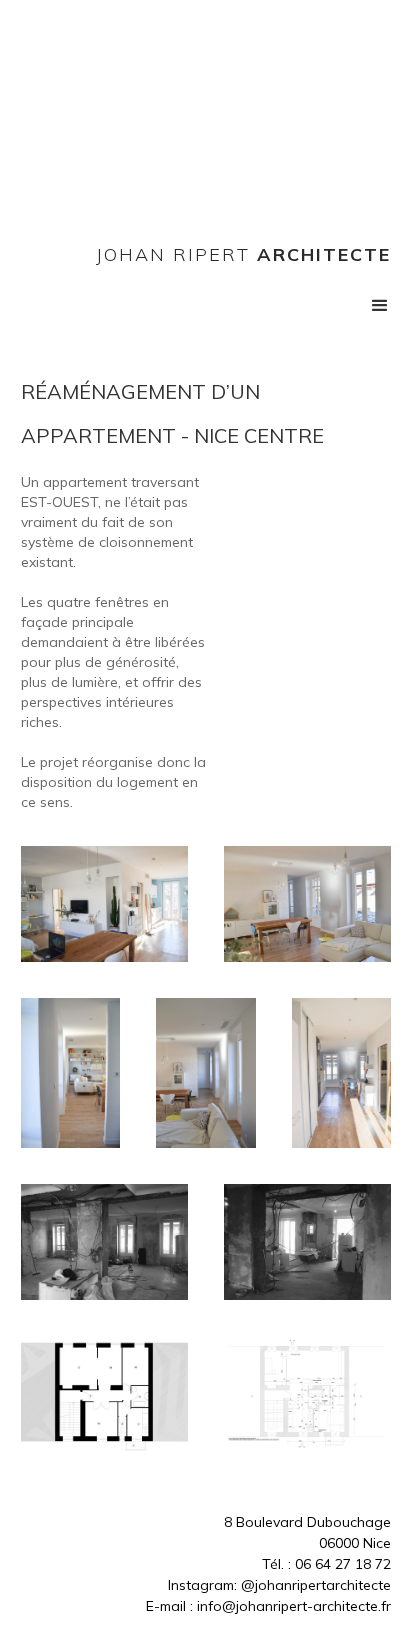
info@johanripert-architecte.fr (294, 1606)
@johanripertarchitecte (316, 1585)
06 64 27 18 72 (343, 1564)
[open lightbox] (104, 904)
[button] (380, 306)
